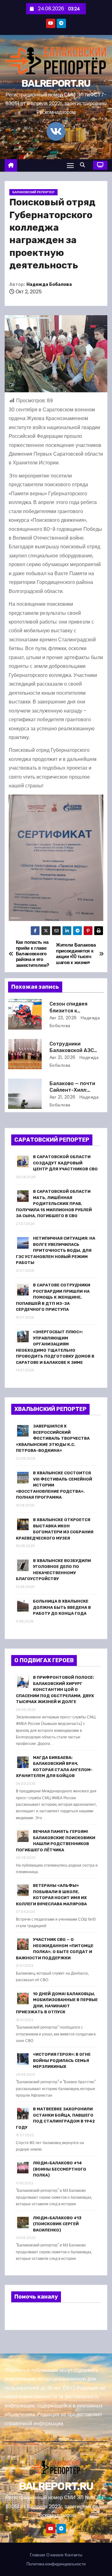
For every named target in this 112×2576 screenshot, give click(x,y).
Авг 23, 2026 (63, 1018)
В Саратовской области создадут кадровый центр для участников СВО (65, 1163)
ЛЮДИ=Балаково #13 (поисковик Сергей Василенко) (57, 2224)
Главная (37, 2555)
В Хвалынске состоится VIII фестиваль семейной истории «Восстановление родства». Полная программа (54, 1485)
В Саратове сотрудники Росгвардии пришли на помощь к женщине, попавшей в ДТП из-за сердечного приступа (53, 1297)
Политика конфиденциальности (56, 2564)
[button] (84, 165)
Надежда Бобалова (49, 284)
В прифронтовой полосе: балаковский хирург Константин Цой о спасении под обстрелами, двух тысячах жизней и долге (55, 1690)
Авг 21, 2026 (63, 1057)
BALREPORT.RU (56, 83)
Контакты (73, 2555)
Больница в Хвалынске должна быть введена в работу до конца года (62, 1607)
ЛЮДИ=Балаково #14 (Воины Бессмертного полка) (60, 2169)
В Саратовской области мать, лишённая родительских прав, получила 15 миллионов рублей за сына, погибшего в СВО (54, 1204)
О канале (55, 2555)
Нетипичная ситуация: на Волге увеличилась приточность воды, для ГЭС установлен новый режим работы (56, 1250)
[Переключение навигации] (70, 165)
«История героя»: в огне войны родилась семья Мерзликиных (62, 2060)
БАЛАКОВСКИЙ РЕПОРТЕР (33, 192)
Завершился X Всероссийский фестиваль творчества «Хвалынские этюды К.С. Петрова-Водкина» (53, 1438)
